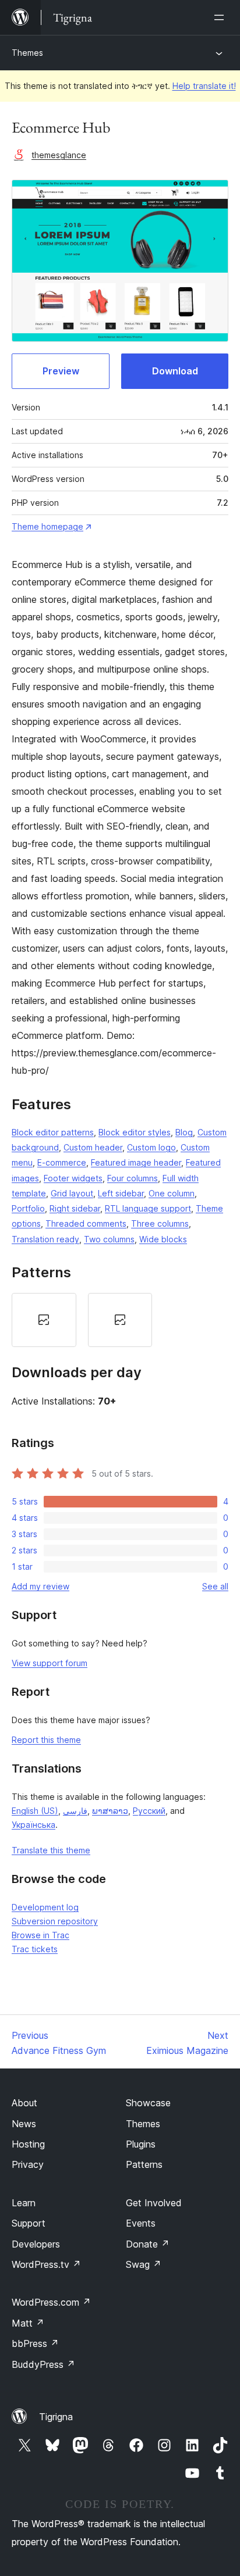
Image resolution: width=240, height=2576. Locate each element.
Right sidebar (75, 1208)
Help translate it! (204, 86)
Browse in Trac (40, 1935)
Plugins (141, 2144)
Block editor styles (135, 1132)
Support (29, 2223)
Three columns (160, 1223)
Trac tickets (35, 1949)
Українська (33, 1825)
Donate (148, 2244)
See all (215, 1586)
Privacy (28, 2164)
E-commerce (62, 1162)
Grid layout (72, 1193)
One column (172, 1193)
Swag (144, 2264)
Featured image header (136, 1162)
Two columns (109, 1239)
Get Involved (154, 2203)
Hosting (28, 2144)
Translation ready (45, 1239)
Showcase (148, 2103)
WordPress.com (51, 2302)
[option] (44, 1320)
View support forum (50, 1663)
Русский (149, 1811)
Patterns (144, 2164)
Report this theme (46, 1740)
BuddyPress (43, 2364)
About (24, 2103)
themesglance (59, 155)
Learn (24, 2203)
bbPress (35, 2343)
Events (141, 2223)
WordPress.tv (46, 2264)
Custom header (93, 1147)
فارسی (75, 1811)
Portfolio (28, 1208)
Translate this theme (51, 1850)
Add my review (40, 1586)
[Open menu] (221, 17)
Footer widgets (73, 1178)
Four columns (133, 1178)
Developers (36, 2244)
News (24, 2124)
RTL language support (148, 1208)
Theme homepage (47, 526)
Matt (28, 2323)
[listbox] (120, 1320)
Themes (27, 53)
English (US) (35, 1811)
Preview (61, 371)
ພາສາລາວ (110, 1811)
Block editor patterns (53, 1132)
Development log (45, 1907)
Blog (184, 1132)
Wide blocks (163, 1239)
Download (175, 371)
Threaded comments (86, 1223)
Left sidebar (121, 1193)
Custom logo (151, 1147)
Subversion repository (55, 1921)
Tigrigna (56, 2417)
